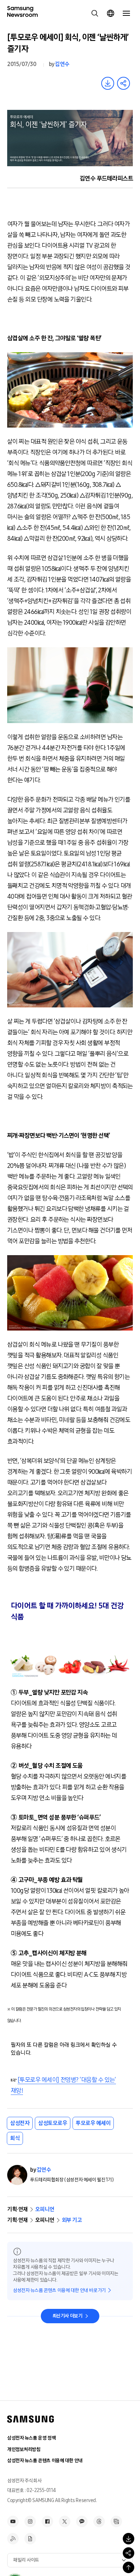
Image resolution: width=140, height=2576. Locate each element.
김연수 (62, 64)
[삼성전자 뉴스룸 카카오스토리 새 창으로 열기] (82, 2521)
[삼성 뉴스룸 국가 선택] (111, 13)
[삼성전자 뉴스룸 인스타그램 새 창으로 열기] (30, 2521)
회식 (15, 2138)
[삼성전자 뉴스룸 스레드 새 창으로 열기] (99, 2521)
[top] (129, 2567)
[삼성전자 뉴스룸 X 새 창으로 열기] (65, 2521)
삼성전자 (20, 2123)
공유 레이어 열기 (123, 83)
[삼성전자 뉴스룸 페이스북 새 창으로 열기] (47, 2521)
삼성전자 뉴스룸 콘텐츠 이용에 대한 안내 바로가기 (59, 2290)
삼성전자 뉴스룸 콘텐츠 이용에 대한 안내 (45, 2461)
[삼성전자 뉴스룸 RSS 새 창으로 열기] (13, 2539)
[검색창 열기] (95, 13)
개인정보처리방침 (24, 2449)
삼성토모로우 (53, 2123)
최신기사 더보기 (67, 2316)
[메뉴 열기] (126, 13)
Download (108, 83)
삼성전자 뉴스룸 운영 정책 (31, 2438)
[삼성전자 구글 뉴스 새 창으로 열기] (30, 2539)
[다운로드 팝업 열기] (129, 2539)
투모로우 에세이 (93, 2123)
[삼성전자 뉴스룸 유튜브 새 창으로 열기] (13, 2521)
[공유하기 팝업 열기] (129, 2553)
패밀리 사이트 (26, 2560)
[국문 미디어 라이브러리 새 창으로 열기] (116, 2521)
